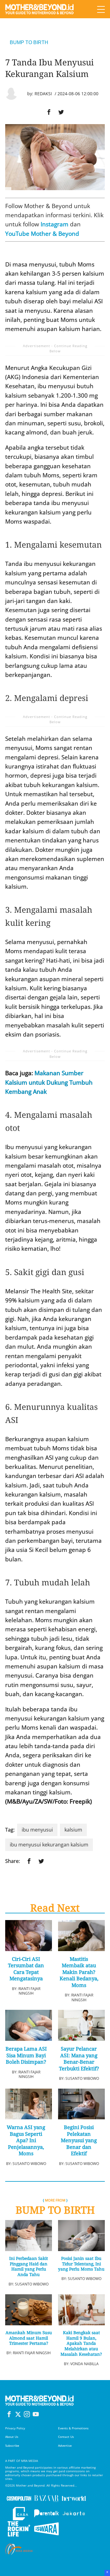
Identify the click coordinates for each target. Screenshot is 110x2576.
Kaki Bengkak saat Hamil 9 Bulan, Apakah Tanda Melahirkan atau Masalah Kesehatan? (81, 2343)
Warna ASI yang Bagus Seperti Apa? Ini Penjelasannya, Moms (26, 2140)
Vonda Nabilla (84, 2364)
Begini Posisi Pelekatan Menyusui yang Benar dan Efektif (79, 2140)
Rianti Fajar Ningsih (29, 1991)
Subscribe (12, 2446)
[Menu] (101, 9)
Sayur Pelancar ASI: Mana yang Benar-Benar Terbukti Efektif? (79, 2058)
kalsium (73, 1830)
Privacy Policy (15, 2428)
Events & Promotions (73, 2428)
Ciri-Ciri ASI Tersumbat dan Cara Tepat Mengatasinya (26, 1969)
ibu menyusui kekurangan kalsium (49, 1845)
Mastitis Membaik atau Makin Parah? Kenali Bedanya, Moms (79, 1972)
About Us (12, 2437)
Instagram (55, 224)
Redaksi (43, 94)
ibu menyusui (37, 1830)
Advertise (65, 2446)
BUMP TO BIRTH (29, 42)
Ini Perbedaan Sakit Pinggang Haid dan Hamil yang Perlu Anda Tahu (29, 2267)
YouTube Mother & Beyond (42, 234)
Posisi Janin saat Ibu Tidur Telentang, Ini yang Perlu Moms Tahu (81, 2264)
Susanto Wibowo (82, 2078)
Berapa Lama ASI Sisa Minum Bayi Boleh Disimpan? (26, 2055)
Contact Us (66, 2437)
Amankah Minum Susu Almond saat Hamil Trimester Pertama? (29, 2338)
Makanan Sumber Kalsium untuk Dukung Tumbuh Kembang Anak (49, 1082)
